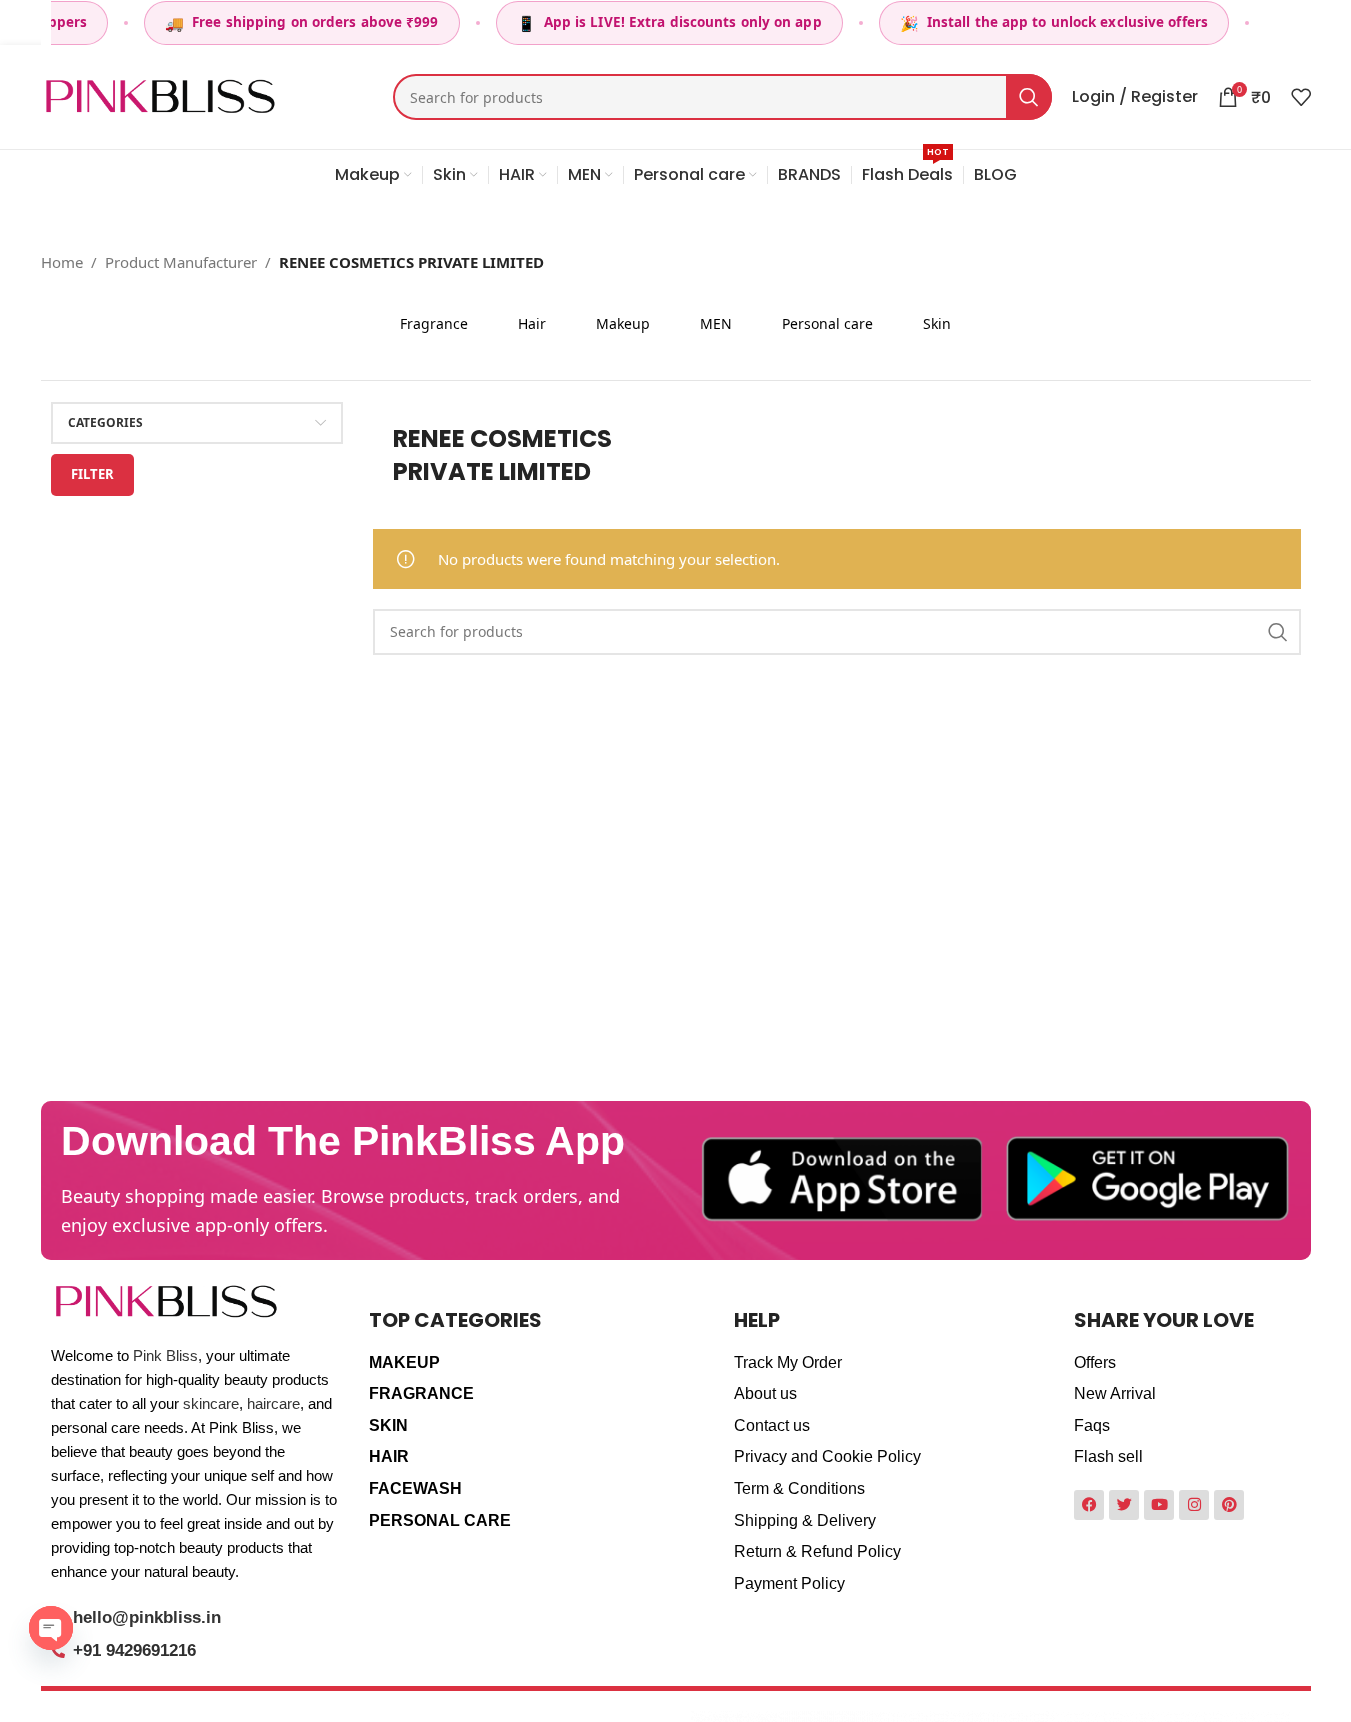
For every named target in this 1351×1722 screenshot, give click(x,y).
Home (62, 262)
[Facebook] (1089, 1505)
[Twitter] (1124, 1505)
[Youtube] (1159, 1505)
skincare (211, 1403)
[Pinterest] (1229, 1505)
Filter (92, 474)
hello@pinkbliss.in (147, 1617)
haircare (273, 1403)
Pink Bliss (165, 1355)
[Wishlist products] (1301, 97)
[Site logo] (160, 95)
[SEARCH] (1029, 97)
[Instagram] (1194, 1505)
